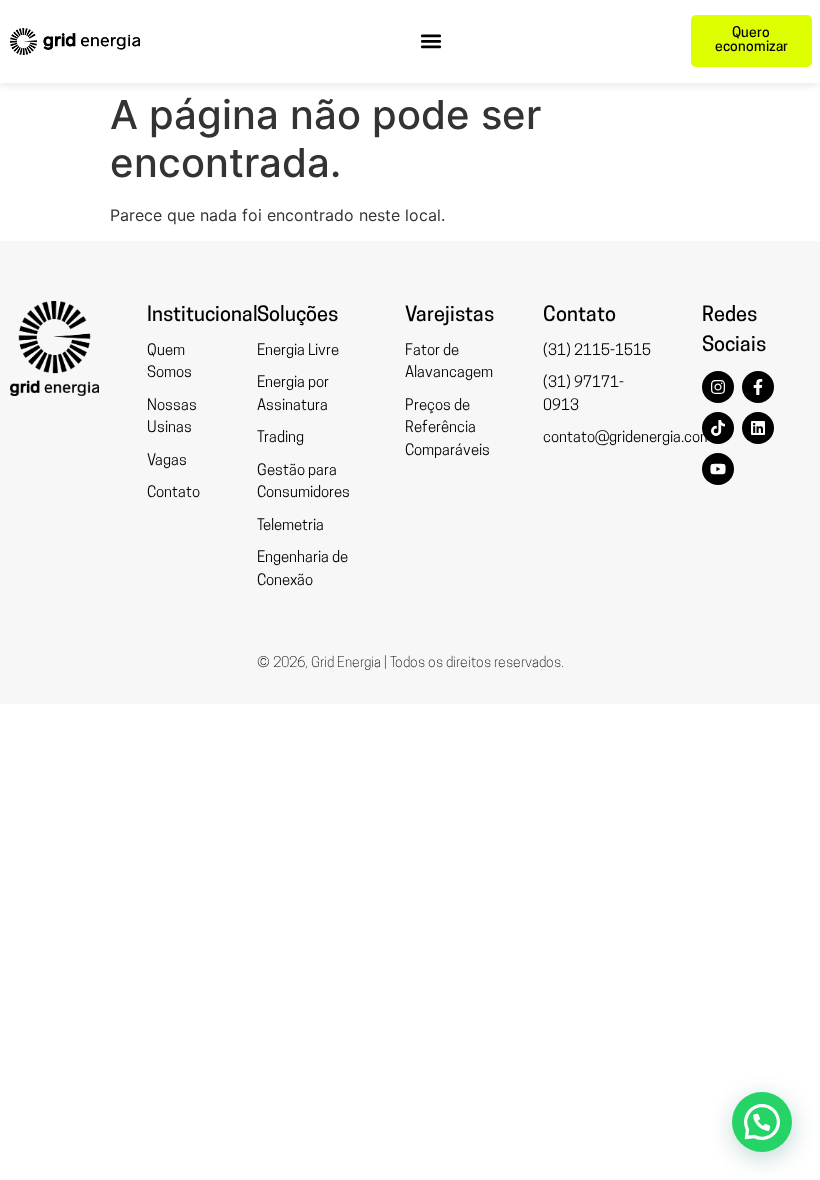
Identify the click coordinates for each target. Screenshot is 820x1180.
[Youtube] (718, 469)
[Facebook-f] (758, 387)
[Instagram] (718, 387)
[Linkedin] (758, 428)
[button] (431, 41)
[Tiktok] (718, 428)
